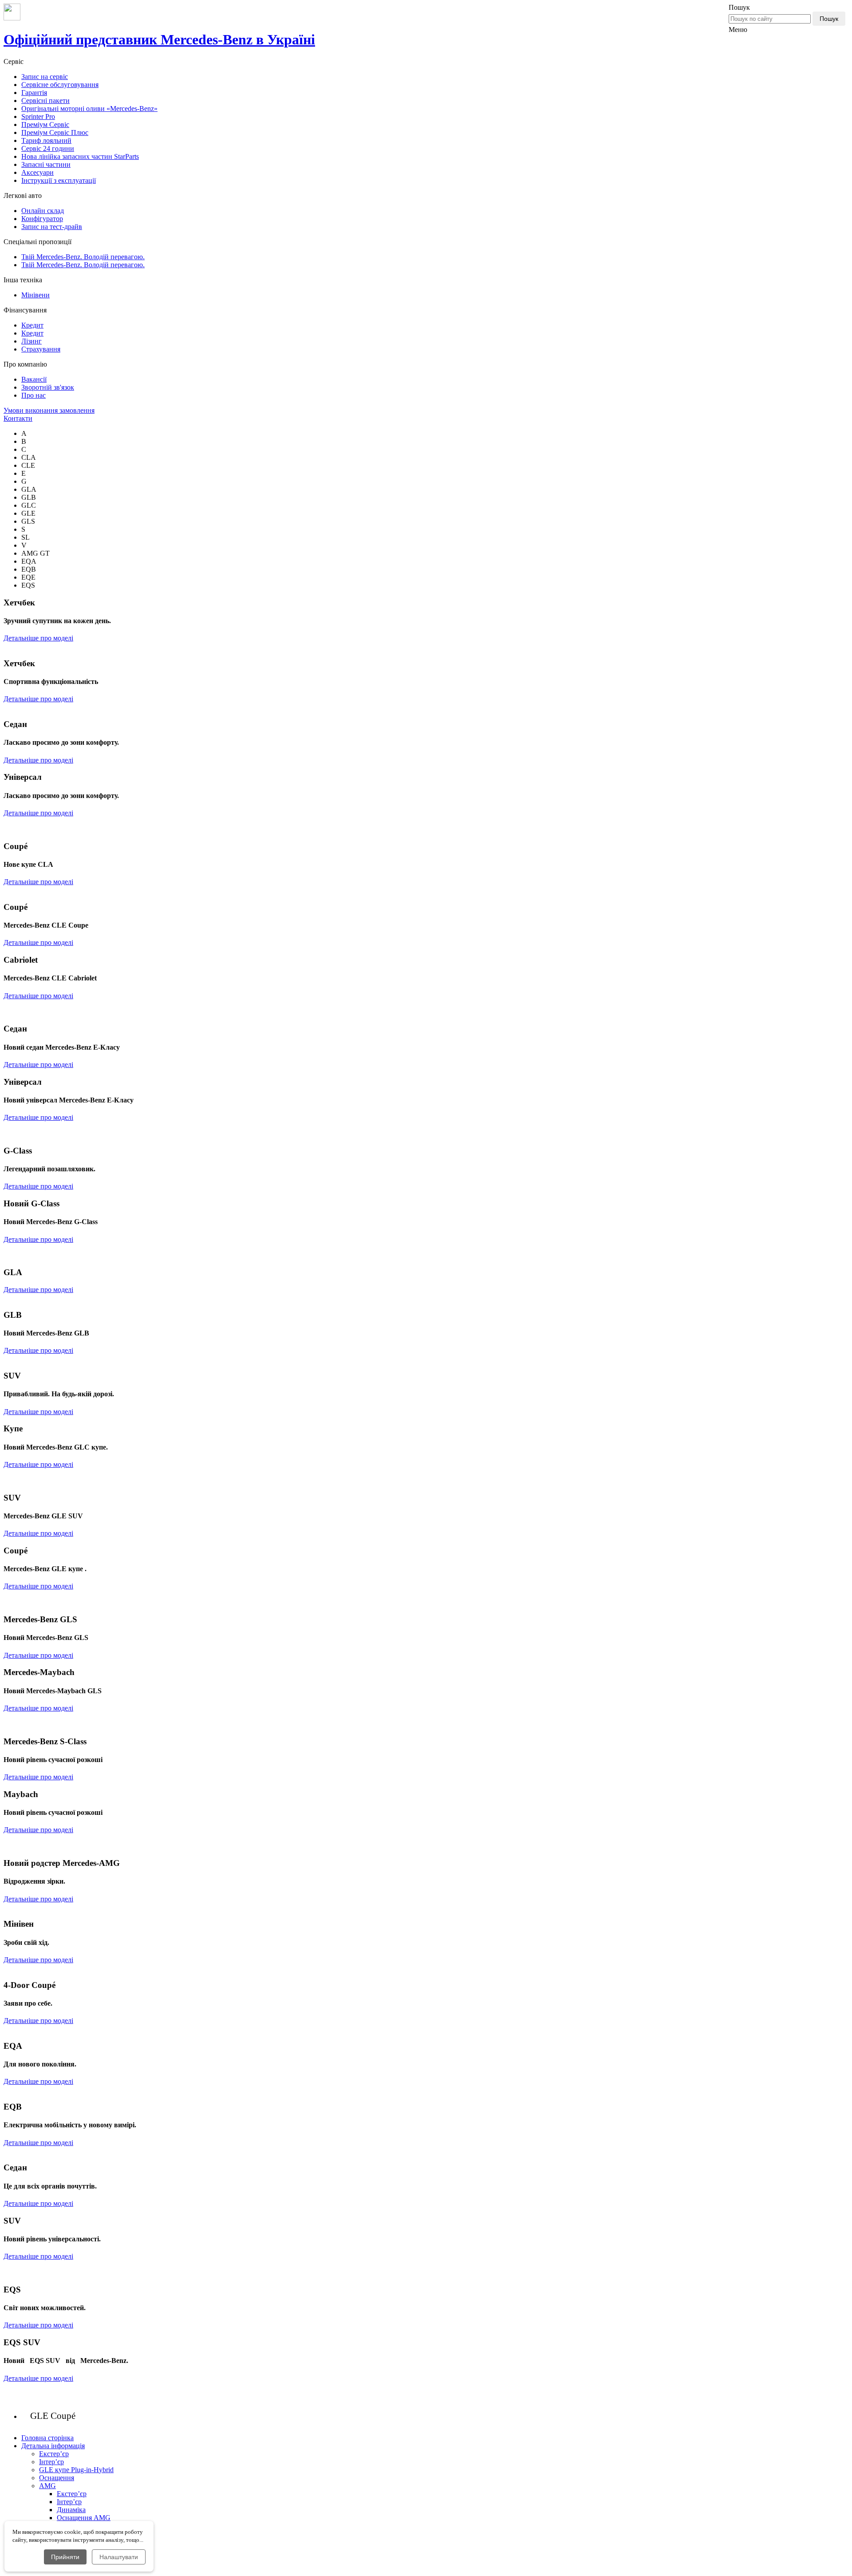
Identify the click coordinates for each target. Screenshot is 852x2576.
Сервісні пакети (45, 101)
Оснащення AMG (84, 2518)
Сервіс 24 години (48, 148)
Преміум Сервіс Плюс (55, 132)
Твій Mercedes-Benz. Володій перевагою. (83, 257)
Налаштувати (119, 2557)
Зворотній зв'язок (48, 387)
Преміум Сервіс (45, 124)
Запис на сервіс (45, 77)
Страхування (41, 349)
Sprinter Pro (38, 117)
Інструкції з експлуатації (59, 180)
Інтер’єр (51, 2462)
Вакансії (34, 379)
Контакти (18, 418)
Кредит (32, 325)
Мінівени (35, 295)
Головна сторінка (47, 2438)
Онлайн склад (43, 211)
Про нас (34, 395)
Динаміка (71, 2510)
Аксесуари (37, 172)
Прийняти (65, 2557)
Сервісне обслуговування (60, 85)
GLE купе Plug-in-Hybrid (76, 2470)
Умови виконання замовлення (49, 410)
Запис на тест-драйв (52, 227)
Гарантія (34, 93)
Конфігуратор (42, 219)
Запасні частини (46, 164)
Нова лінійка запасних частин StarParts (80, 156)
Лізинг (32, 341)
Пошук (829, 19)
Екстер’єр (54, 2454)
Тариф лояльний (46, 140)
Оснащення (57, 2478)
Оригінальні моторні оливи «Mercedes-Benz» (89, 109)
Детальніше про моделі (38, 638)
